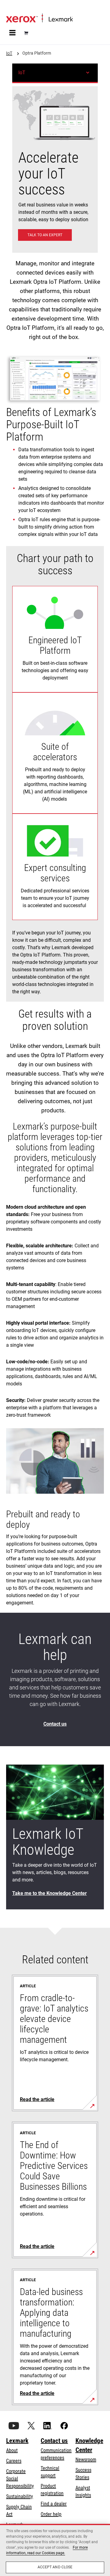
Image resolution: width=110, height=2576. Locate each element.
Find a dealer (54, 2504)
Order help (51, 2514)
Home (11, 8)
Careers (14, 2461)
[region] (55, 2550)
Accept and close (55, 2567)
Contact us (54, 2441)
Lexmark (17, 2441)
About (12, 2450)
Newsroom (86, 2460)
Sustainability (20, 2496)
